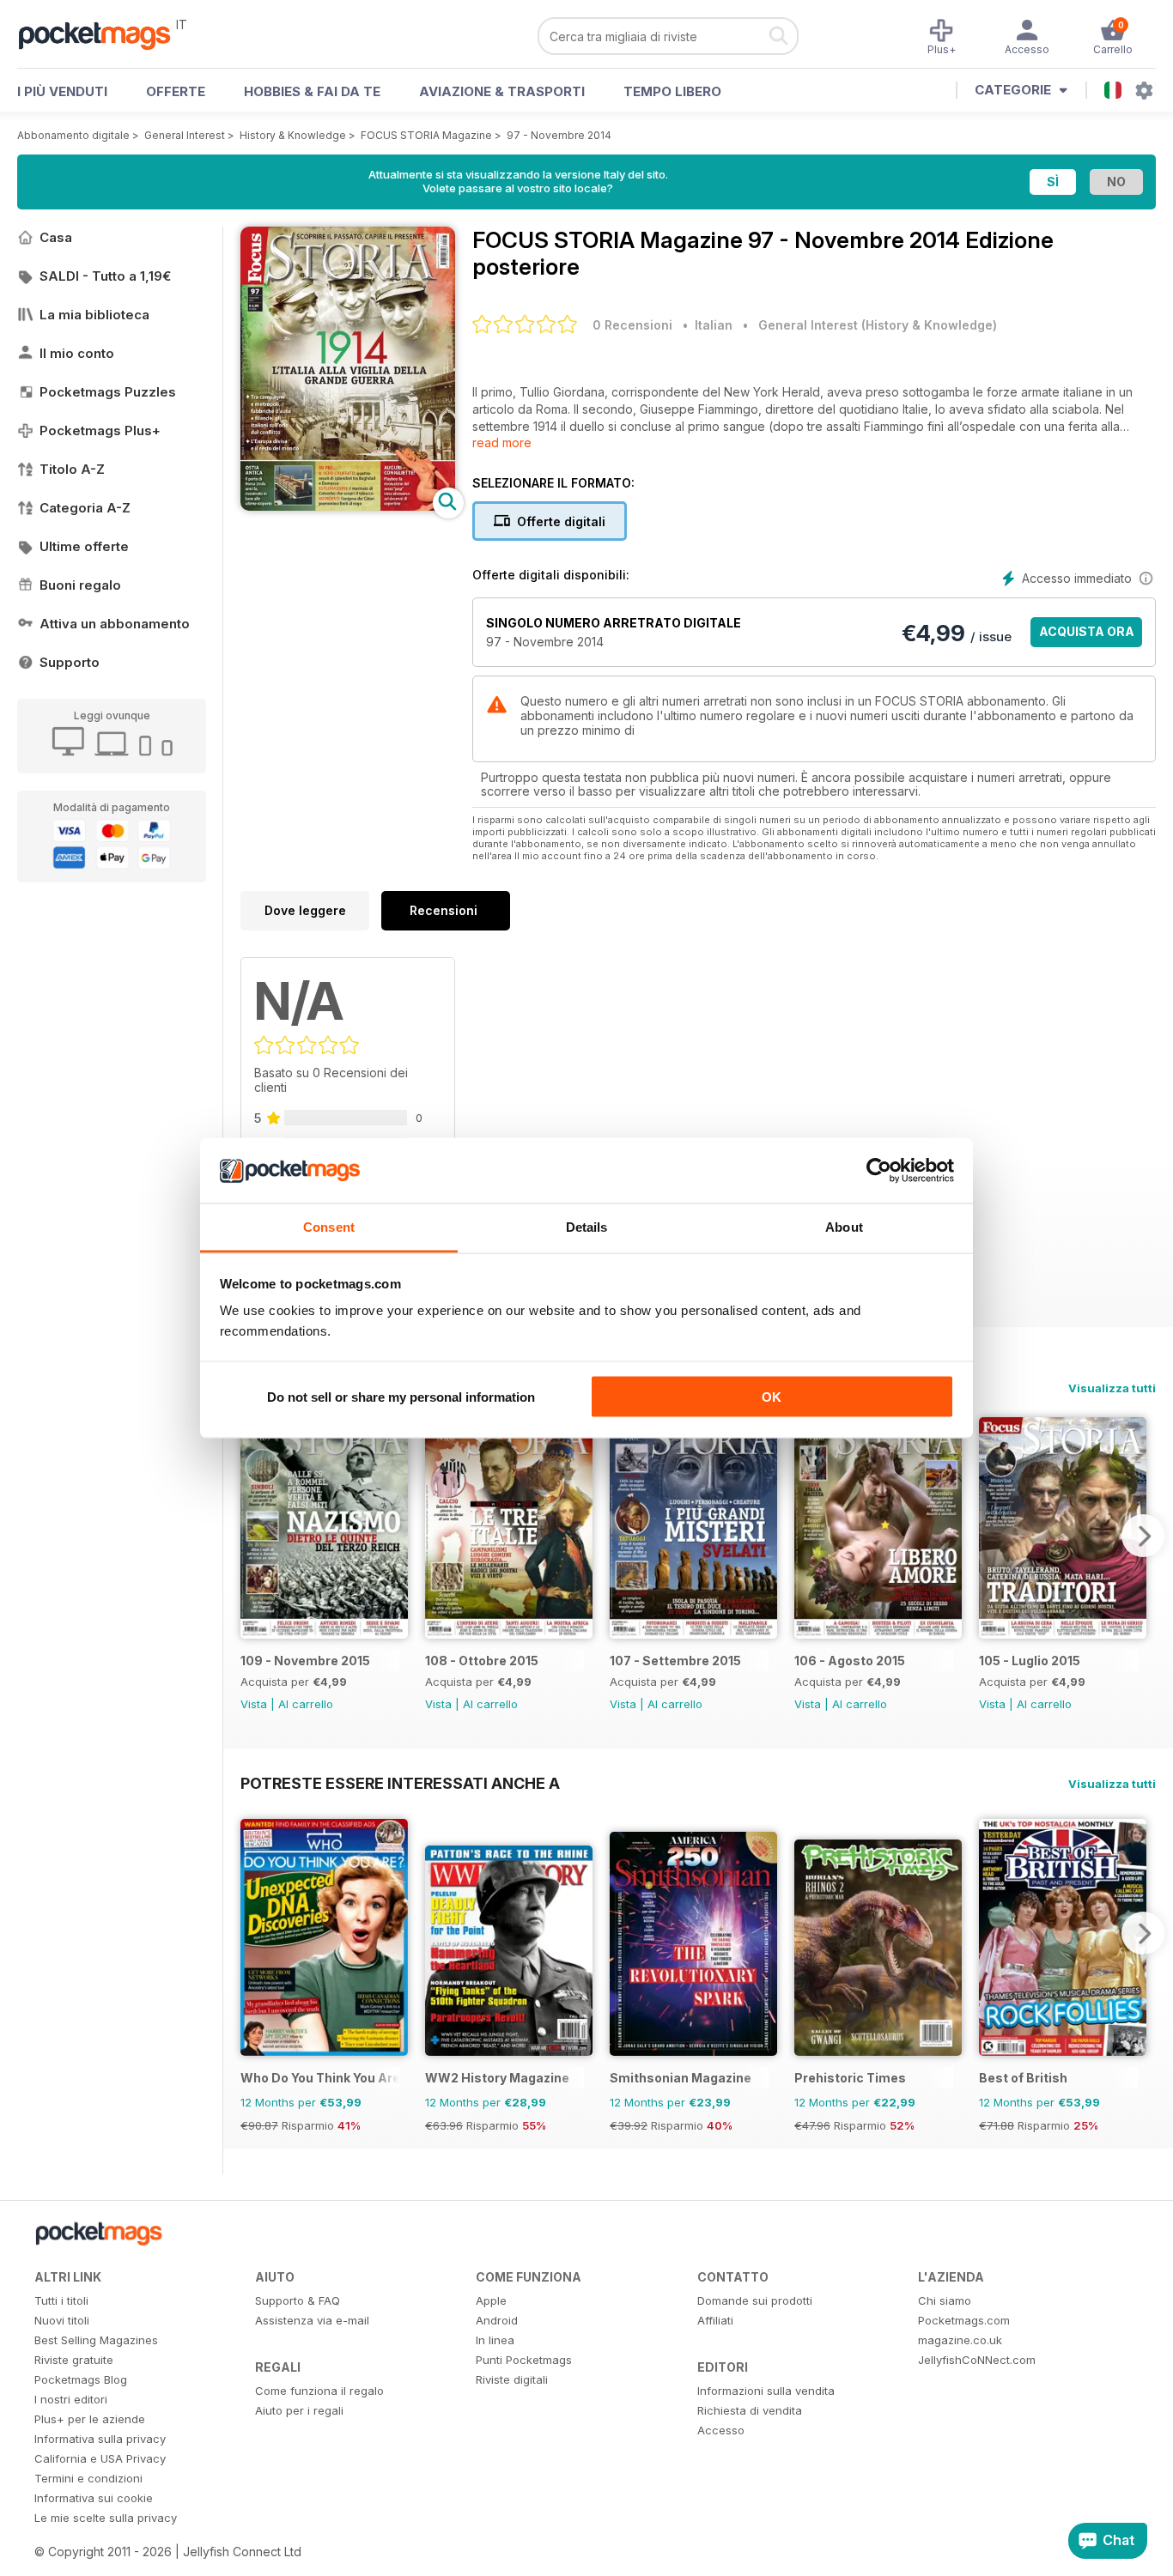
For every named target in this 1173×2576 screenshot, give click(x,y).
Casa (56, 237)
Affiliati (715, 2320)
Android (497, 2320)
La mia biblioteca (94, 315)
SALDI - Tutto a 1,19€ (105, 276)
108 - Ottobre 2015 (482, 1661)
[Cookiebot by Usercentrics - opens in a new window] (879, 1171)
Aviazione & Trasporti (502, 91)
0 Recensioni (632, 325)
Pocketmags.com (964, 2320)
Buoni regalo (80, 585)
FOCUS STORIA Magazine (426, 135)
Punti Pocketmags (524, 2360)
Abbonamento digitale (73, 135)
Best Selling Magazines (96, 2340)
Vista (254, 1704)
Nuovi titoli (62, 2320)
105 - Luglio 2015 (1030, 1661)
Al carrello (306, 1704)
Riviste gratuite (74, 2360)
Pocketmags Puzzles (108, 392)
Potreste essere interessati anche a (400, 1783)
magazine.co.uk (960, 2340)
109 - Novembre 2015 (305, 1661)
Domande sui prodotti (755, 2300)
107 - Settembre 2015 (675, 1661)
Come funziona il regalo (319, 2391)
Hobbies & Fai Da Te (312, 91)
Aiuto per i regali (299, 2410)
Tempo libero (672, 91)
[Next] (1143, 1536)
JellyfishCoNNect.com (977, 2360)
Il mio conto (77, 353)
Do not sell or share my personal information (401, 1396)
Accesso (721, 2430)
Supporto (70, 662)
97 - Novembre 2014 (559, 135)
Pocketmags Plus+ (100, 430)
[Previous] (253, 1536)
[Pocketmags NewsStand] (103, 34)
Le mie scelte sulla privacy (106, 2518)
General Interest (185, 135)
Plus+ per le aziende (90, 2419)
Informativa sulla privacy (100, 2439)
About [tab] (844, 1227)
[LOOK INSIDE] (348, 506)
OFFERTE (176, 91)
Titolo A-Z (72, 469)
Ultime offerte (84, 546)
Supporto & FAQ (298, 2300)
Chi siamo (945, 2300)
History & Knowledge (293, 135)
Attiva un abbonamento (115, 624)
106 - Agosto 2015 (850, 1661)
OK (772, 1396)
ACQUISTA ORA (1087, 631)
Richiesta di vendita (750, 2410)
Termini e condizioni (88, 2478)
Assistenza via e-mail (312, 2320)
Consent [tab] (329, 1227)
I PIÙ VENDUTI (62, 91)
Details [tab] (587, 1227)
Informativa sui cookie (94, 2498)
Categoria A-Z (85, 508)
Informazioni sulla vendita (766, 2391)
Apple (491, 2300)
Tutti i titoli (61, 2300)
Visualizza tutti (1112, 1388)
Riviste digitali (512, 2379)
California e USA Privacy (100, 2458)
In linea (495, 2340)
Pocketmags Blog (81, 2379)
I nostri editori (71, 2399)
